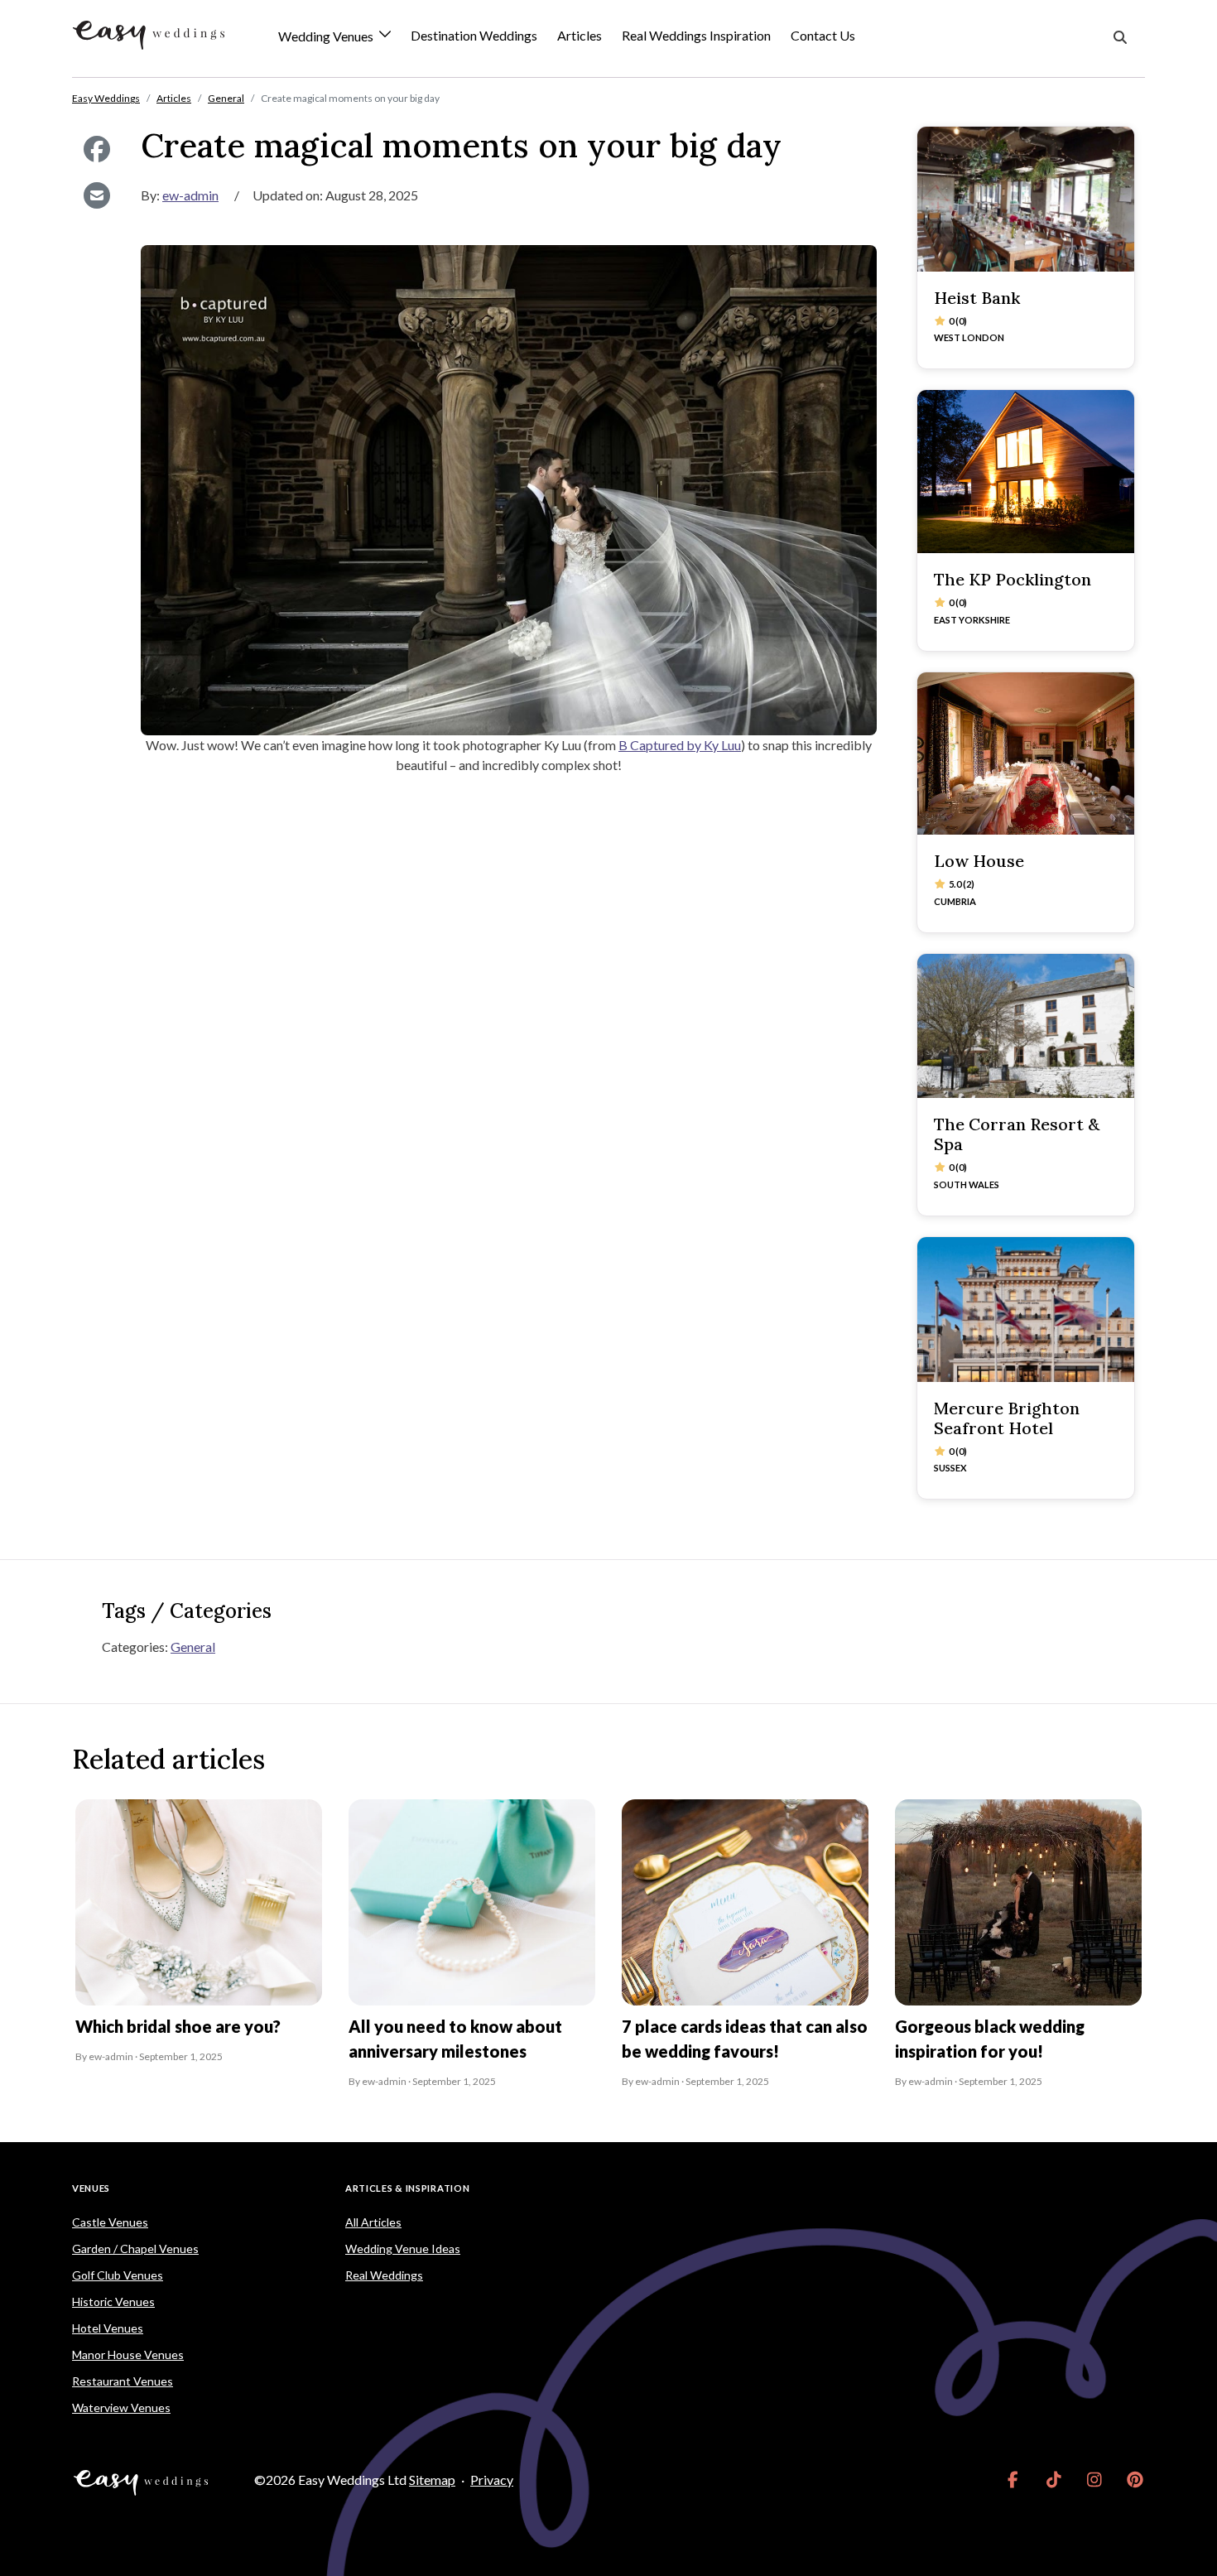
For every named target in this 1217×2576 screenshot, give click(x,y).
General (193, 1647)
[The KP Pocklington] (1026, 472)
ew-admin (190, 195)
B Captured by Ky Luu (680, 745)
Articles (580, 35)
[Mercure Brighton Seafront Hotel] (1026, 1310)
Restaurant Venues (123, 2381)
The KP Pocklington (1013, 579)
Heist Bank (977, 298)
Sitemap (432, 2480)
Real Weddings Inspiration (696, 35)
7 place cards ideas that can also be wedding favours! (745, 2039)
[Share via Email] (96, 195)
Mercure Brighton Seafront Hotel (1007, 1418)
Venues (91, 2188)
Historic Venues (113, 2302)
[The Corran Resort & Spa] (1026, 1026)
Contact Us (823, 35)
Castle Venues (110, 2222)
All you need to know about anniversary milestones (455, 2039)
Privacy (492, 2480)
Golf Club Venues (118, 2275)
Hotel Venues (108, 2328)
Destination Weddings (474, 35)
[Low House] (1026, 754)
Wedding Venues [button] (327, 37)
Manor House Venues (128, 2355)
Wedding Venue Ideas (403, 2249)
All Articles (373, 2222)
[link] (1013, 2480)
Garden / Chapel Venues (135, 2249)
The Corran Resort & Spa (1017, 1134)
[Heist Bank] (1026, 199)
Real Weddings (384, 2275)
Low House (979, 861)
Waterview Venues (121, 2407)
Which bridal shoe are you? (178, 2026)
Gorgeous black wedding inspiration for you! (990, 2039)
